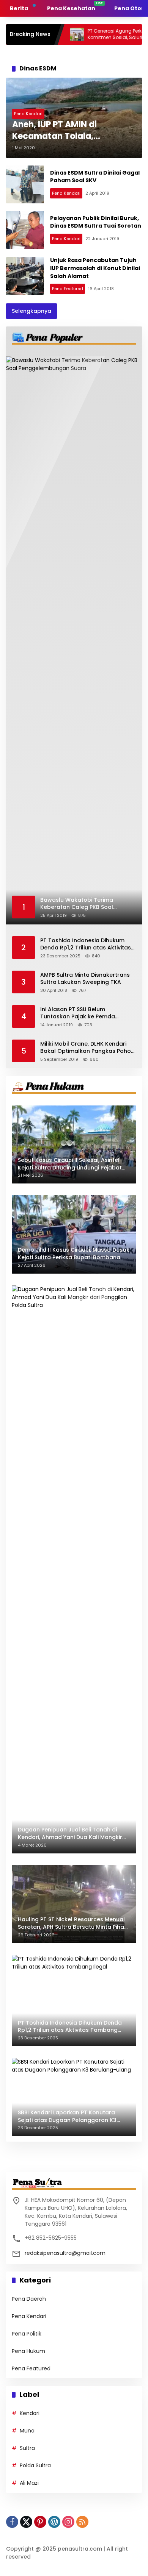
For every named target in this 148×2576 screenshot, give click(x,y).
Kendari (30, 2413)
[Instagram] (68, 2522)
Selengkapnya (31, 311)
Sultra (27, 2448)
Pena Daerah (29, 2299)
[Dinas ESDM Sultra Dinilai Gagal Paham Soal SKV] (25, 184)
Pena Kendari (28, 114)
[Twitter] (26, 2522)
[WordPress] (54, 2522)
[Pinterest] (40, 2522)
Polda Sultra (35, 2465)
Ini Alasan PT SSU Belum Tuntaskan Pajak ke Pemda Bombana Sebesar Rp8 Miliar (80, 1013)
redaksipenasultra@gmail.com (65, 2253)
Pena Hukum (28, 2351)
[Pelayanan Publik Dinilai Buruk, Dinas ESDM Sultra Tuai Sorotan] (25, 230)
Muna (27, 2431)
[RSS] (82, 2522)
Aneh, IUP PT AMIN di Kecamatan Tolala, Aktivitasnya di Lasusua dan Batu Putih (72, 131)
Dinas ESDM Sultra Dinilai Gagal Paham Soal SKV (95, 177)
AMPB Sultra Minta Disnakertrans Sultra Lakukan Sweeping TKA (85, 979)
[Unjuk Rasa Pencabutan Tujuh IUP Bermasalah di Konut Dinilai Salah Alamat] (25, 276)
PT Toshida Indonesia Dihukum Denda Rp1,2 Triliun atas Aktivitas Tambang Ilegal (86, 944)
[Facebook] (12, 2522)
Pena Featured (68, 289)
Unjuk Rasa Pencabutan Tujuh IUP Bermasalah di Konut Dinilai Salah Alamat (95, 268)
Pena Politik (27, 2334)
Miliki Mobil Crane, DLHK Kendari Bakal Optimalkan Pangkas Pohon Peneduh (87, 1048)
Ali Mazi (29, 2483)
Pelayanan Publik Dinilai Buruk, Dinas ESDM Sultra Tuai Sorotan (96, 222)
